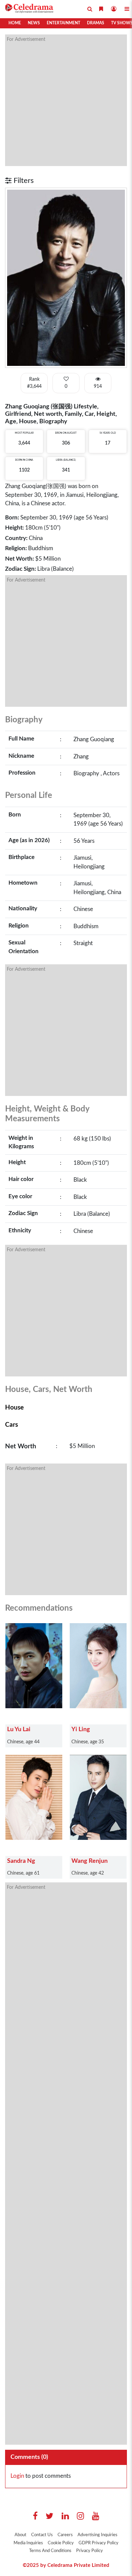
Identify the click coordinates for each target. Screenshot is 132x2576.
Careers (65, 2535)
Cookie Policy (61, 2543)
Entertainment (63, 23)
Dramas (96, 23)
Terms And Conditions (50, 2551)
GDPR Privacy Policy (98, 2543)
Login (17, 2476)
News (34, 23)
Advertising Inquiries (97, 2535)
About (20, 2535)
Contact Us (42, 2535)
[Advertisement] (66, 100)
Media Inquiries (28, 2543)
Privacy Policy (90, 2551)
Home (15, 23)
